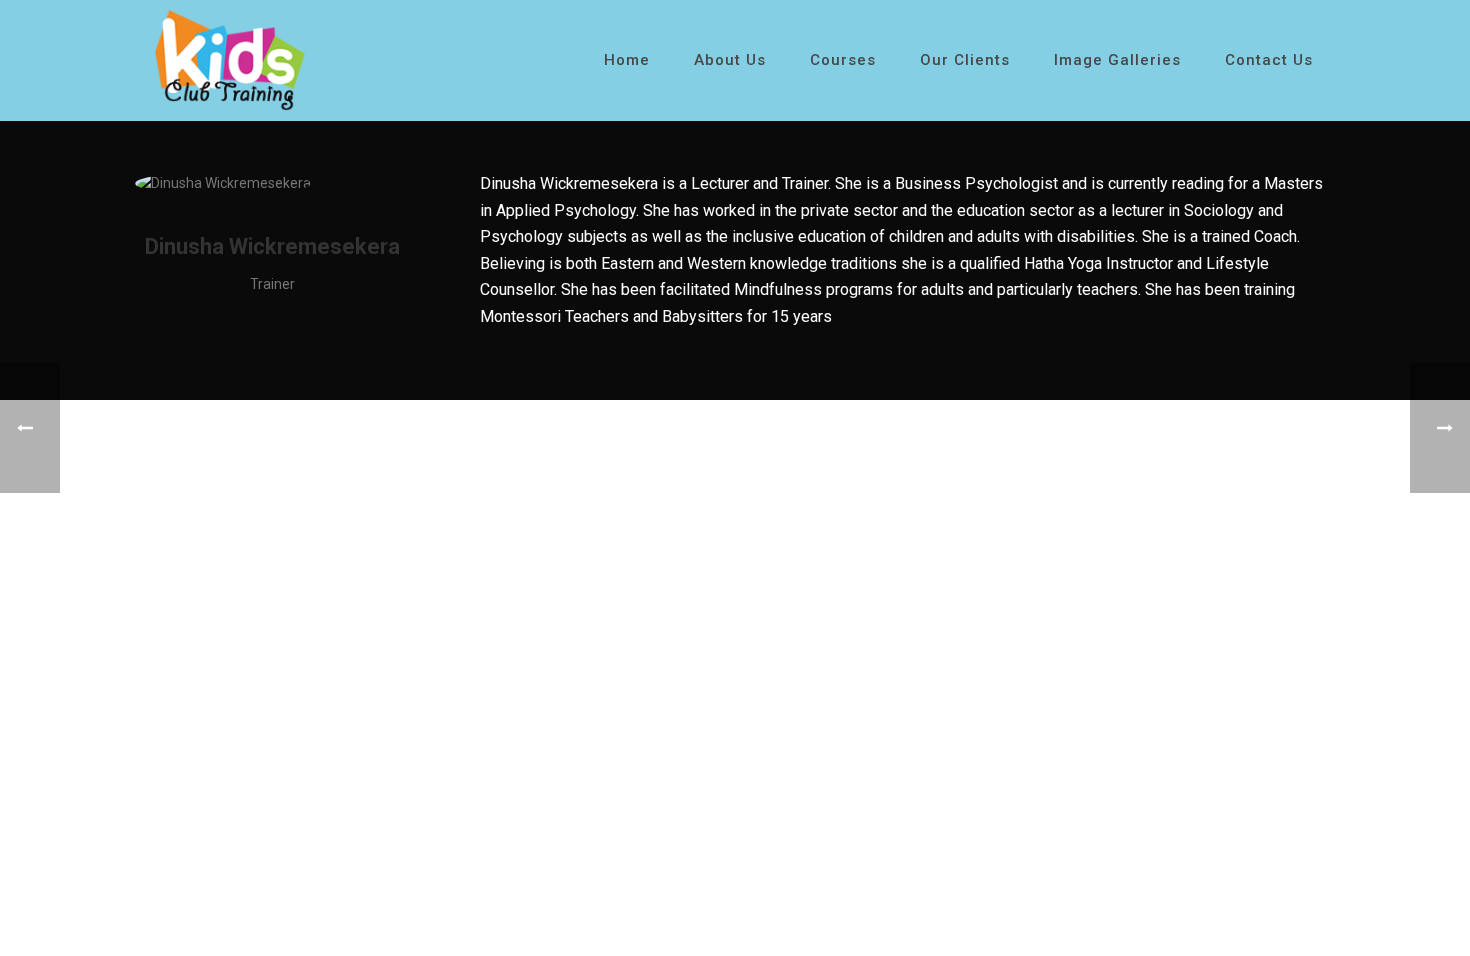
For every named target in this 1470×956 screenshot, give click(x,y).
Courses (843, 60)
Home (627, 60)
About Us (730, 60)
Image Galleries (1117, 60)
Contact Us (1269, 60)
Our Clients (965, 60)
